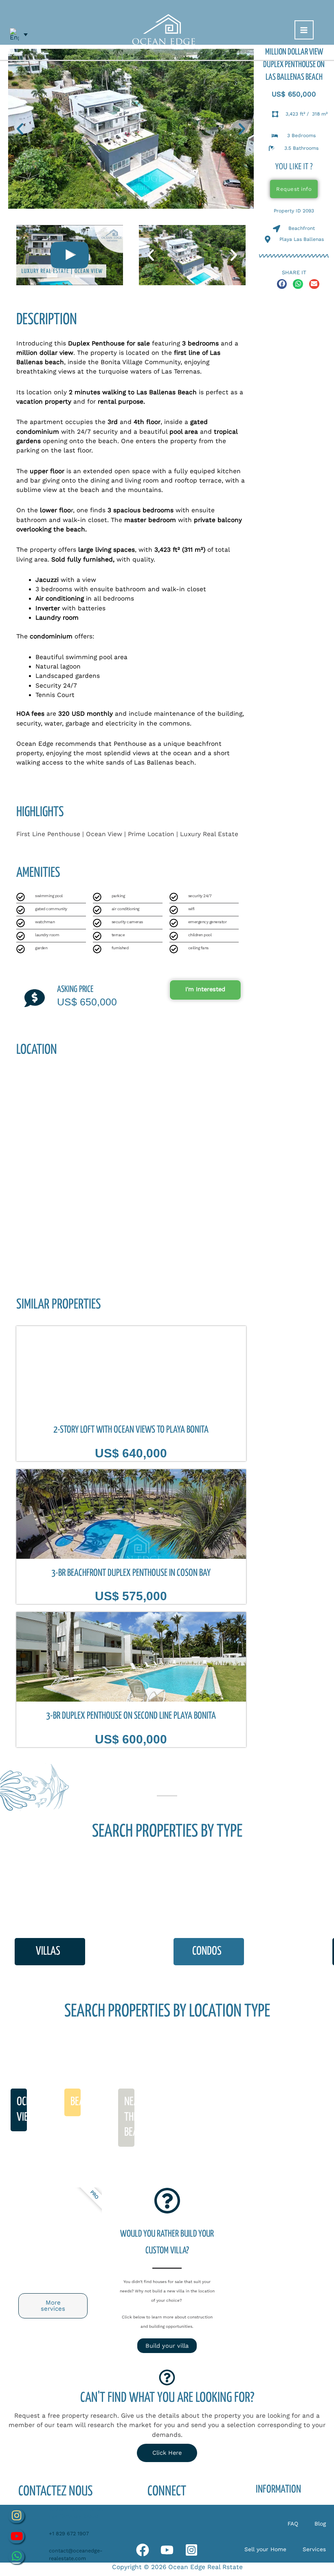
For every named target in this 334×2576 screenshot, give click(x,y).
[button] (20, 129)
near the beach (136, 2117)
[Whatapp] (143, 2550)
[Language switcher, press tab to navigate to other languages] (19, 35)
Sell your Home (265, 2549)
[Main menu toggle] (304, 30)
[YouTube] (167, 2550)
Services (314, 2549)
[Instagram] (191, 2550)
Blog (320, 2524)
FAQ (293, 2524)
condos (207, 1951)
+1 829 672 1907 (69, 2533)
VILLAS (48, 1951)
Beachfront (93, 2102)
